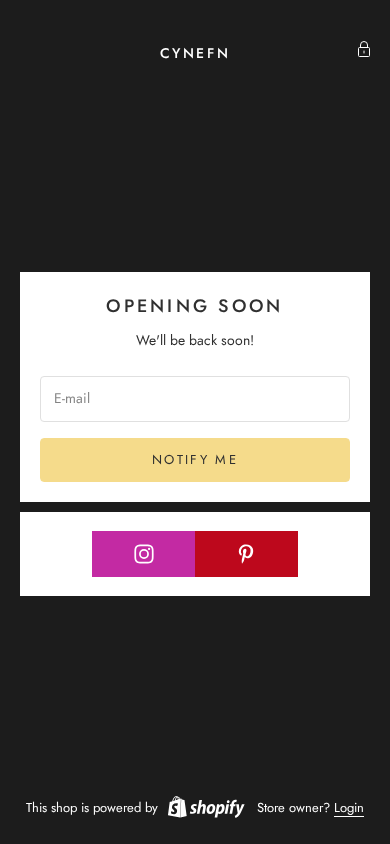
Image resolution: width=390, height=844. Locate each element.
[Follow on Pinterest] (247, 554)
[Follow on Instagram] (144, 554)
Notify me (195, 459)
